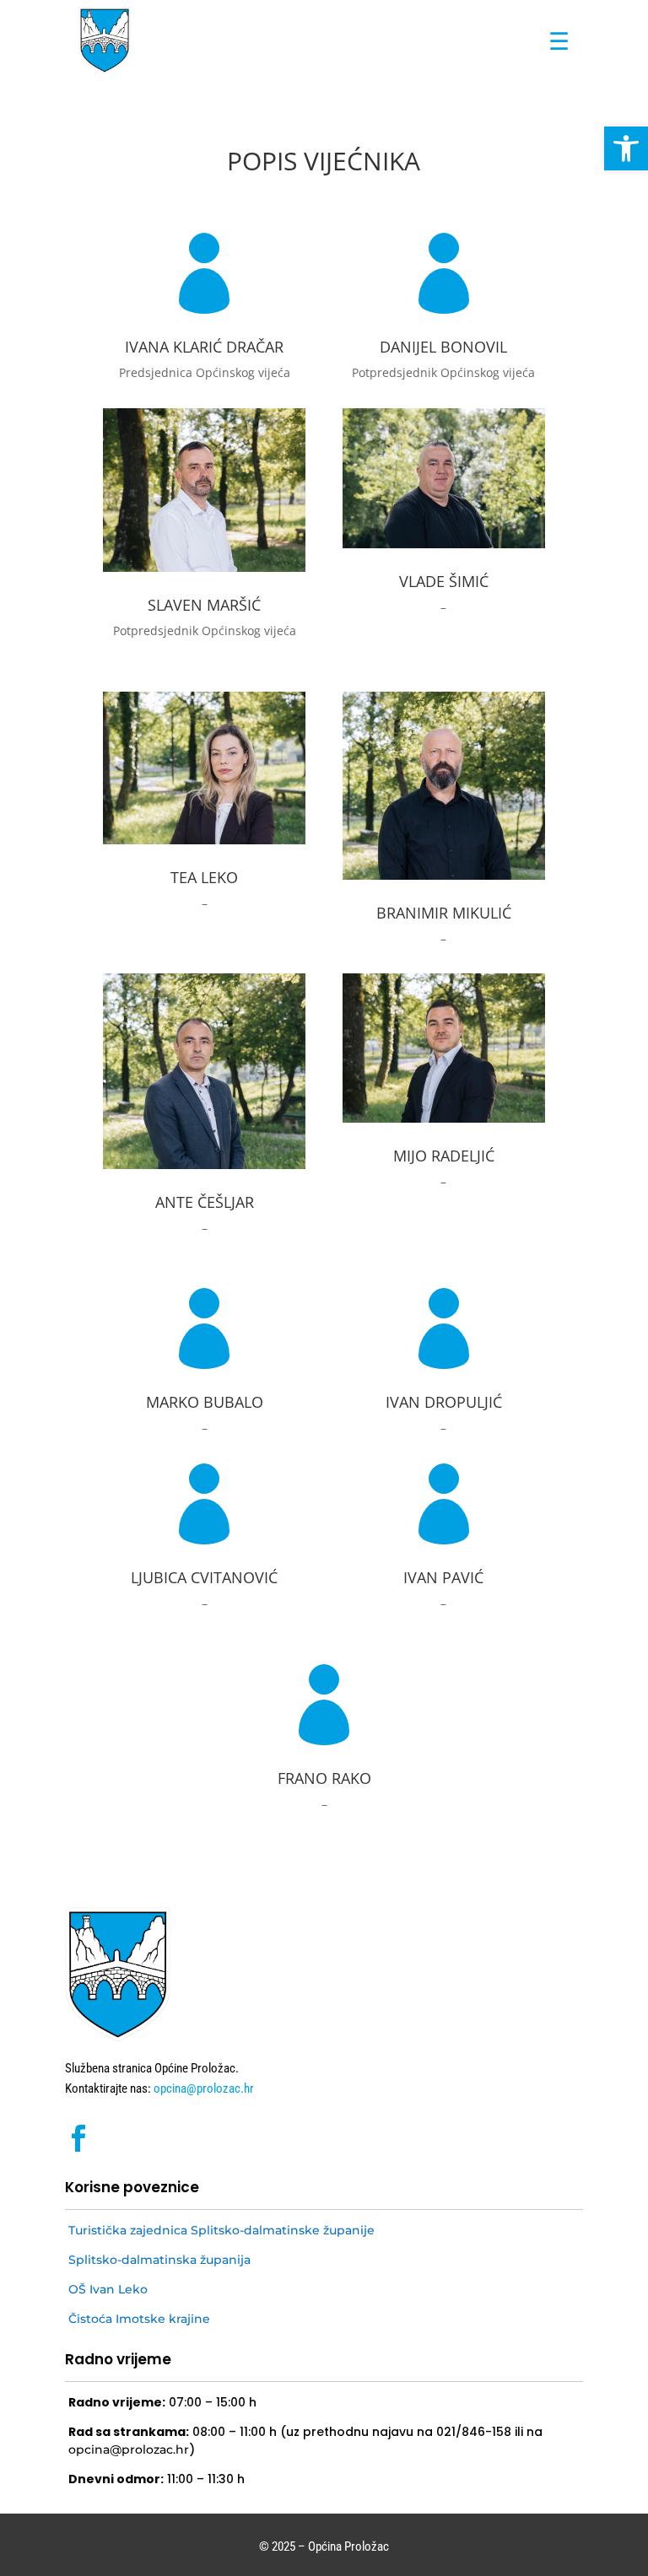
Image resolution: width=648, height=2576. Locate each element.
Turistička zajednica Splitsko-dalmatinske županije (221, 2230)
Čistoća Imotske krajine (139, 2319)
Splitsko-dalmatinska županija (159, 2260)
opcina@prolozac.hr (202, 2088)
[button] (626, 148)
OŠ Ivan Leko (108, 2289)
